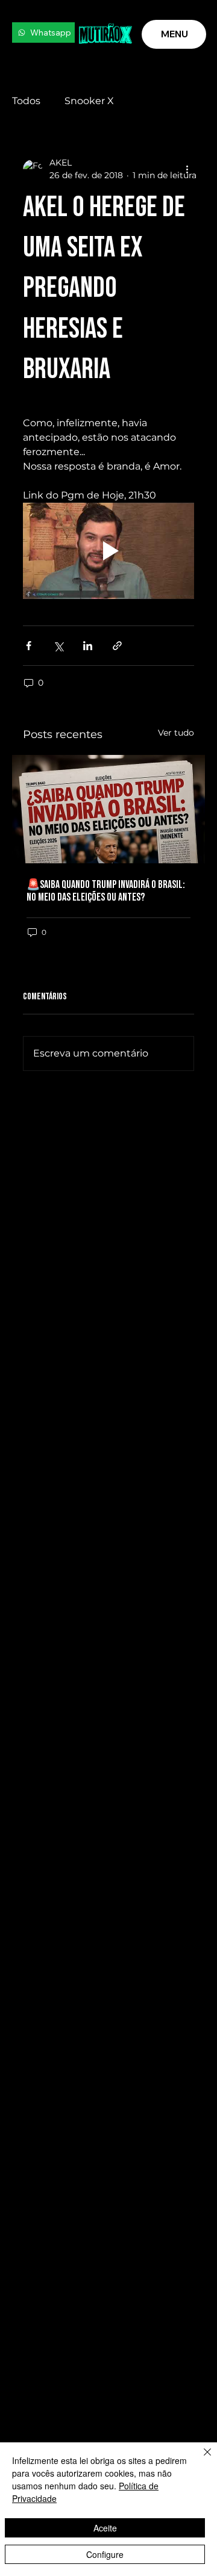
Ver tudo (176, 733)
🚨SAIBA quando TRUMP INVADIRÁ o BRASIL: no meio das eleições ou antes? (106, 891)
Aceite (105, 2528)
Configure (105, 2554)
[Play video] (108, 551)
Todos (26, 101)
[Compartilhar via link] (117, 646)
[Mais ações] (187, 169)
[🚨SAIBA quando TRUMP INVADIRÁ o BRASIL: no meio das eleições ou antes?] (108, 809)
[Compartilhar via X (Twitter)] (58, 646)
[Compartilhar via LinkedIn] (88, 646)
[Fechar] (200, 2459)
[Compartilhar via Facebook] (29, 646)
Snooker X (89, 101)
